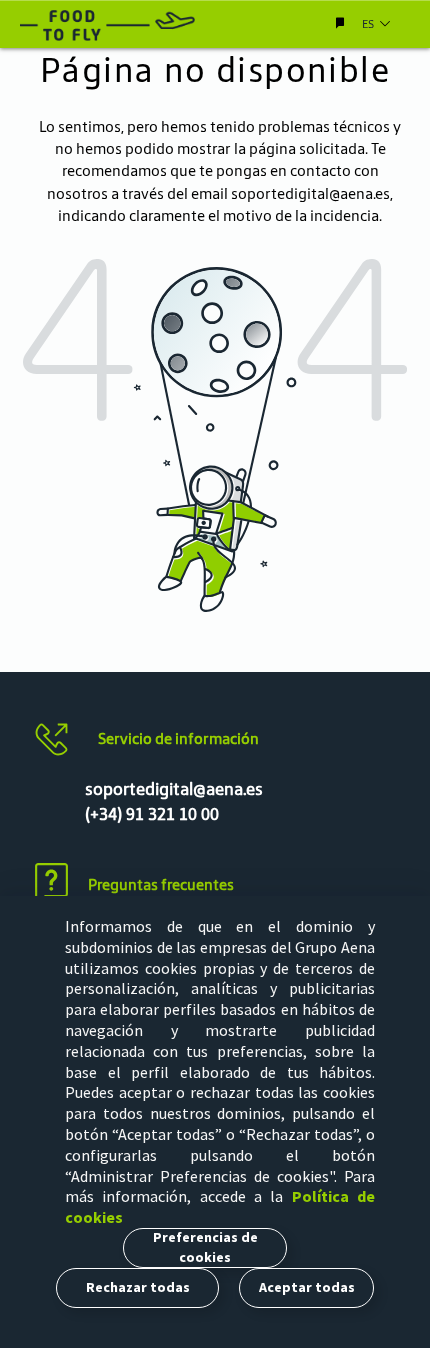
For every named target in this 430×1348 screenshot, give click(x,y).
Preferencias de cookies (205, 1247)
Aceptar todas (307, 1287)
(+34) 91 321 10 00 (152, 814)
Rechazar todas (138, 1287)
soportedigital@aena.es (310, 193)
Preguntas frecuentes (161, 884)
